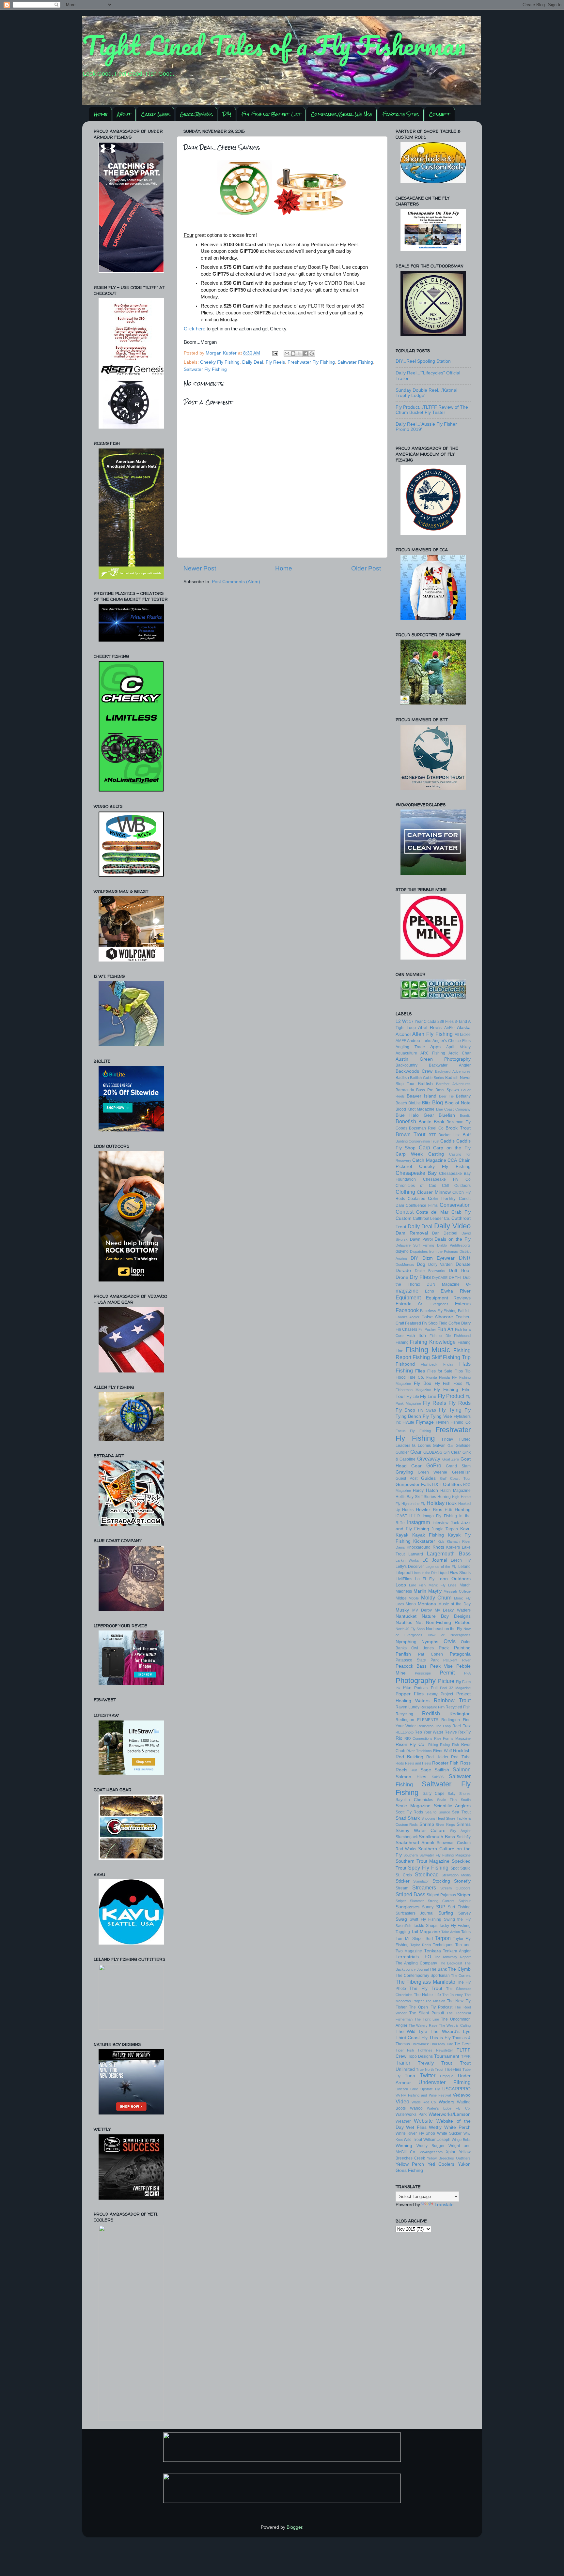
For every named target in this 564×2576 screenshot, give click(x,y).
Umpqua (447, 2076)
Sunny (428, 1907)
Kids (441, 1541)
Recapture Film (432, 1707)
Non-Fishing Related (448, 1622)
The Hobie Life (427, 1995)
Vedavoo (462, 2095)
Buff (467, 1135)
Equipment (408, 1297)
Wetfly (435, 2127)
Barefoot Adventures (453, 1084)
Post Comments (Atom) (236, 582)
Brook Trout (458, 1128)
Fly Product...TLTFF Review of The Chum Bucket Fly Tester (432, 410)
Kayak (402, 1535)
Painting (462, 1648)
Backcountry (407, 1065)
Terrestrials (407, 1957)
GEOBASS (433, 1452)
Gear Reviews (196, 114)
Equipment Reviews (448, 1298)
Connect (440, 114)
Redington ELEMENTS (417, 1720)
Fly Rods (459, 1403)
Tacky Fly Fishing (455, 1926)
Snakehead (407, 1843)
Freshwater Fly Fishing (311, 362)
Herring (444, 1497)
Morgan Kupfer (222, 353)
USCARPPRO (456, 2089)
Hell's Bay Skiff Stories (416, 1497)
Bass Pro (425, 1090)
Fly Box (423, 1383)
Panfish (403, 1654)
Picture (446, 1681)
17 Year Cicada (423, 1022)
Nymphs (430, 1642)
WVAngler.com (431, 2152)
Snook (428, 1843)
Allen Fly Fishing (432, 1034)
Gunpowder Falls (413, 1485)
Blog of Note (458, 1103)
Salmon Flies (411, 1777)
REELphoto (405, 1732)
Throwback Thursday (428, 2044)
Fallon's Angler (407, 1317)
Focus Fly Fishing (413, 1431)
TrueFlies (453, 2069)
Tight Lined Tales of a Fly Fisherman (274, 45)
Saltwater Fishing (355, 362)
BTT (432, 1135)
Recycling (404, 1714)
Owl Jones (423, 1648)
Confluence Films (422, 1205)
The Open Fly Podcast (431, 2007)
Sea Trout (461, 1812)
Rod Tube (461, 1757)
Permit (447, 1673)
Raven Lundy (407, 1707)
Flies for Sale (440, 1371)
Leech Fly (461, 1560)
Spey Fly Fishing (428, 1868)
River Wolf (442, 1751)
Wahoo (416, 2108)
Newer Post (200, 568)
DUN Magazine (443, 1284)
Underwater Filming (445, 2082)
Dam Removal (412, 1233)
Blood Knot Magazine (415, 1109)
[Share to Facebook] (305, 354)
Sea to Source (438, 1812)
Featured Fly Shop (421, 1323)
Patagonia (460, 1654)
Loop (401, 1585)
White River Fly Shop (415, 2133)
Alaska (464, 1028)
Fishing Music (428, 1350)
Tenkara (432, 1951)
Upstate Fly (430, 2089)
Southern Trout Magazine (423, 1861)
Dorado (403, 1271)
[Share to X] (299, 354)
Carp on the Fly (452, 1148)
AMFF (401, 1041)
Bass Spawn (447, 1090)
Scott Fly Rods (409, 1812)
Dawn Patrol (421, 1239)
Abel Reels (430, 1028)
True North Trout (430, 2069)
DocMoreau (405, 1265)
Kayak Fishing (428, 1535)
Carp (424, 1147)
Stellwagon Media (456, 1875)
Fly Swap (427, 1410)
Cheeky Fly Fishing (220, 362)
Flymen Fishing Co (453, 1422)
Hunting (463, 1510)
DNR (465, 1258)
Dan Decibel (445, 1233)
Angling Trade (410, 1047)
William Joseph (437, 2140)
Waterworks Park (411, 2114)
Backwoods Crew (414, 1071)
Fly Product (451, 1396)
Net (419, 1622)
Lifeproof (403, 1573)
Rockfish (462, 1751)
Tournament (447, 2056)
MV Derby (422, 1610)
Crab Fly (461, 1212)
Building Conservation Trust (418, 1141)
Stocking (441, 1881)
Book (439, 1122)
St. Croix (404, 1875)
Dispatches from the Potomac (434, 1251)
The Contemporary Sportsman (423, 1976)
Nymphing (406, 1642)
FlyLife (408, 1422)
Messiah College (457, 1591)
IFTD (415, 1516)
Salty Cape (434, 1794)
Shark (414, 1818)
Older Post (366, 568)
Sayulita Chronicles (414, 1800)
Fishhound (462, 1336)
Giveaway (429, 1459)
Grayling (404, 1472)
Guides (428, 1478)
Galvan (439, 1446)
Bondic (465, 1115)
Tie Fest (462, 2044)
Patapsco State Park (417, 1660)
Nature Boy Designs (446, 1616)
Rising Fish (449, 1745)
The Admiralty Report (452, 1957)
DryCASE (440, 1278)
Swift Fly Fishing (425, 1919)
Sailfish (442, 1770)
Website (423, 2121)
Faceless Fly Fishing (438, 1311)
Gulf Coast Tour (455, 1478)
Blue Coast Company (453, 1109)
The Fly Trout (426, 1988)
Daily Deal (253, 362)
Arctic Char (459, 1053)
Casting (436, 1154)
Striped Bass (410, 1894)
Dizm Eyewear (439, 1258)
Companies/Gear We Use (341, 114)
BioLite (415, 1103)
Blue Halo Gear (415, 1115)
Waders (446, 2102)
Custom (404, 1218)
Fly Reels (275, 362)
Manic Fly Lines (443, 1585)
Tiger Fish (405, 2050)
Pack (444, 1648)
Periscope (423, 1673)
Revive (451, 1732)
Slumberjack (407, 1837)
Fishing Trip (457, 1357)
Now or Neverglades (449, 1635)
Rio (399, 1738)
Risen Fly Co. (411, 1744)
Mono (411, 1604)
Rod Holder (437, 1757)
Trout (447, 2063)
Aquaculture (406, 1053)
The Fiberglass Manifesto (425, 1982)
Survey (464, 1913)
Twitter (428, 2075)
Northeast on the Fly (444, 1629)
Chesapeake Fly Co (447, 1179)
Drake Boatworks (430, 1271)
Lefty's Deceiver (410, 1567)
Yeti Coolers (441, 2164)
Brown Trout (411, 1134)
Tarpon (443, 1938)
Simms (464, 1824)
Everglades (439, 1304)
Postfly (432, 1694)
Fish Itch (416, 1335)
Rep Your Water (429, 1732)
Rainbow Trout (452, 1700)
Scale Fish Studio (454, 1800)
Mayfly (435, 1591)
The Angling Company (416, 1963)
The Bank (438, 1969)
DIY (227, 114)
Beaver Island (422, 1096)
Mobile (414, 1598)
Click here (195, 329)
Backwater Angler (450, 1065)
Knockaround (419, 1547)
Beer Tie (446, 1096)
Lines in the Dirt (424, 1573)
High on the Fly (414, 1504)
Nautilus (404, 1622)
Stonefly (462, 1881)
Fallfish (464, 1311)
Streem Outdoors (455, 1888)
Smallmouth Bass (437, 1837)
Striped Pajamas (441, 1895)
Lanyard (416, 1554)
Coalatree (416, 1199)
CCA (452, 1160)
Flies (420, 1371)
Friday (447, 1439)
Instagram (418, 1522)
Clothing (405, 1192)
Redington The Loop (434, 1726)
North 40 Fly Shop (410, 1629)
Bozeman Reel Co (426, 1128)
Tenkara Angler (457, 1951)
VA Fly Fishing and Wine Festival (423, 2095)
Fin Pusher (427, 1329)
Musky (402, 1610)
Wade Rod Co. (424, 2102)
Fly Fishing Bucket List (271, 114)
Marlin (420, 1591)
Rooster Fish (445, 1763)
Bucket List (449, 1135)
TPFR (466, 2056)
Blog (438, 1102)
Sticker (403, 1881)
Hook (451, 1503)
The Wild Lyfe (412, 2031)
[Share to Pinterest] (312, 354)
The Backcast (451, 1963)
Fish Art (445, 1329)
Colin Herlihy (442, 1198)
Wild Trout (413, 2140)
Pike (407, 1688)
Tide (450, 2044)
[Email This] (287, 354)
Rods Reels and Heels (414, 1763)
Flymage (425, 1422)
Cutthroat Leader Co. (432, 1219)
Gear (416, 1452)
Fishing (402, 1342)
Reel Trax (461, 1726)
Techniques (443, 1945)
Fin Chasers (407, 1329)
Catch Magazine (429, 1160)
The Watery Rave (423, 2025)
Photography (416, 1681)
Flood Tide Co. (410, 1377)
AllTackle (463, 1035)
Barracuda (405, 1090)
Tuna (410, 2076)
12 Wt (402, 1021)
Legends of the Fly (441, 1567)
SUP (441, 1907)
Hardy (418, 1491)
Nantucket (406, 1616)
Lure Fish (417, 1585)
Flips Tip (462, 1371)
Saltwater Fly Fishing (205, 369)
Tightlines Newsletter (435, 2050)
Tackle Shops (425, 1926)
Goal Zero (451, 1459)
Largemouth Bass (449, 1553)
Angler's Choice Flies (451, 1041)
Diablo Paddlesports (454, 1245)
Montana (427, 1604)
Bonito (425, 1122)
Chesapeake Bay (416, 1173)
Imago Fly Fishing (440, 1516)
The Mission (435, 2001)
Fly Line (428, 1396)
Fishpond (405, 1364)
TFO (426, 1957)
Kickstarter (424, 1541)
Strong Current (441, 1901)
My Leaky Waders (453, 1610)
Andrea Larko (419, 1041)
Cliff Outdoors (456, 1186)
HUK (449, 1510)
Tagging (403, 1932)
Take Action (451, 1932)
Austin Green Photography (433, 1059)
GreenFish (461, 1472)
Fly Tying (450, 1410)
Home (101, 114)
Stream (402, 1888)
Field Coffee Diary (455, 1323)
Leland (464, 1567)
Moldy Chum (436, 1598)
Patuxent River (457, 1660)
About (124, 114)
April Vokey (458, 1047)
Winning (404, 2146)
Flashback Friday (437, 1364)
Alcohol (403, 1034)
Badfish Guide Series (427, 1078)
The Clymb (459, 1969)
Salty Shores (459, 1794)
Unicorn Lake (407, 2089)
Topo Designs (420, 2056)
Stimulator (421, 1881)
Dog (421, 1264)
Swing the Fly (457, 1919)
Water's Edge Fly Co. (449, 2108)
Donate (463, 1264)
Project (447, 1694)
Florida (432, 1377)
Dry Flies (420, 1277)
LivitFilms (404, 1579)
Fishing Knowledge (433, 1342)
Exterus (463, 1304)
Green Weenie (432, 1472)
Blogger (294, 2527)
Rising (433, 1745)
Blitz (426, 1103)
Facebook (407, 1310)
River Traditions (419, 1751)
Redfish (431, 1713)
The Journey (453, 1995)
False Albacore (437, 1317)
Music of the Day (454, 1604)
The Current (461, 1976)
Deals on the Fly (453, 1239)
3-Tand (461, 1022)
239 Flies (446, 1022)
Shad (401, 1818)
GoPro (434, 1465)
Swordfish (403, 1926)
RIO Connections (418, 1738)
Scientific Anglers (452, 1806)
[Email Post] (275, 353)
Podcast (421, 1688)
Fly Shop (406, 1410)
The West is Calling (455, 2025)
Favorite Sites (401, 114)
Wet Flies (416, 2127)
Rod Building (409, 1757)
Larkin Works (407, 1560)
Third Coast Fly (412, 2038)
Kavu (465, 1529)
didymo (402, 1251)
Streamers (424, 1887)
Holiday (436, 1503)
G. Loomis (421, 1446)
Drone (402, 1277)
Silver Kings (445, 1825)
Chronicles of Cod (416, 1186)
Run (414, 1770)
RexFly (464, 1732)
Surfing (446, 1913)
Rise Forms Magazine (452, 1738)
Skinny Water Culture (421, 1831)
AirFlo (449, 1028)
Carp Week (155, 114)
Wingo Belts (461, 2140)
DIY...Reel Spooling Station (423, 361)
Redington (460, 1714)
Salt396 (438, 1777)
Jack (455, 1523)
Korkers (453, 1547)
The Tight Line (427, 2019)
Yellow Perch (410, 2164)
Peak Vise (442, 1666)
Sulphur (465, 1901)
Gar (451, 1446)
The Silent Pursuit (427, 2013)
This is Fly (440, 2038)
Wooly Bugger (431, 2146)
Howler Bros (429, 1510)
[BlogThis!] (293, 354)
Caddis (447, 1141)
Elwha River (456, 1291)
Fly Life (413, 1397)
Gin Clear (452, 1452)
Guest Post (407, 1478)
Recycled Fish (458, 1707)
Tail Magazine (425, 1932)
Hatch (432, 1490)
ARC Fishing (433, 1053)
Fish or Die (440, 1336)
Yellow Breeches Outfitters (449, 2158)
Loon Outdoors (454, 1579)
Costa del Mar (432, 1212)
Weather (403, 2121)
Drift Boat (460, 1271)
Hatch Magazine (455, 1491)
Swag (401, 1919)
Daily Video (452, 1226)
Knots (438, 1547)
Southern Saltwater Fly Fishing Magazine (437, 1855)
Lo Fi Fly (425, 1579)
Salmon (462, 1769)
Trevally (426, 2063)
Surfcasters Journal (415, 1913)
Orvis (450, 1641)
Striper (464, 1895)
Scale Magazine (413, 1806)
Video (402, 2101)
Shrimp (427, 1824)
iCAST (401, 1516)
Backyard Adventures (453, 1071)
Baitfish (425, 1084)
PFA (467, 1673)
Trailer (403, 2063)
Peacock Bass (411, 1666)
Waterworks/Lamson (450, 2114)
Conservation (455, 1205)
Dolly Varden (440, 1265)
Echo (430, 1291)
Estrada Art (410, 1304)
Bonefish (406, 1121)
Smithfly (464, 1837)
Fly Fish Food (449, 1384)
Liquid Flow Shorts (454, 1573)
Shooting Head (433, 1818)
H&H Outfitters (447, 1485)
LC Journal (435, 1560)
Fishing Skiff (427, 1357)
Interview (440, 1523)
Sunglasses (407, 1907)
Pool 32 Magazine (455, 1688)
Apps (435, 1047)
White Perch (457, 2127)
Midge (401, 1598)
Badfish (402, 1078)
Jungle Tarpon (445, 1529)
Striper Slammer (410, 1901)
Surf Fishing (459, 1907)
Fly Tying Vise (437, 1416)
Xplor (451, 2152)
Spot (454, 1868)
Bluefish (447, 1115)
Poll (434, 1688)
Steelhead (427, 1874)
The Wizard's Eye (451, 2031)
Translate (444, 2205)
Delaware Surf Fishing (415, 1245)
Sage (426, 1770)
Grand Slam (458, 1466)
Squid (465, 1868)
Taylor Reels (421, 1945)
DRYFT (455, 1278)
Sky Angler (460, 1831)
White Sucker (449, 2133)
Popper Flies (410, 1694)
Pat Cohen (431, 1654)
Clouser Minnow (434, 1192)
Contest (405, 1212)
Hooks (408, 1510)
